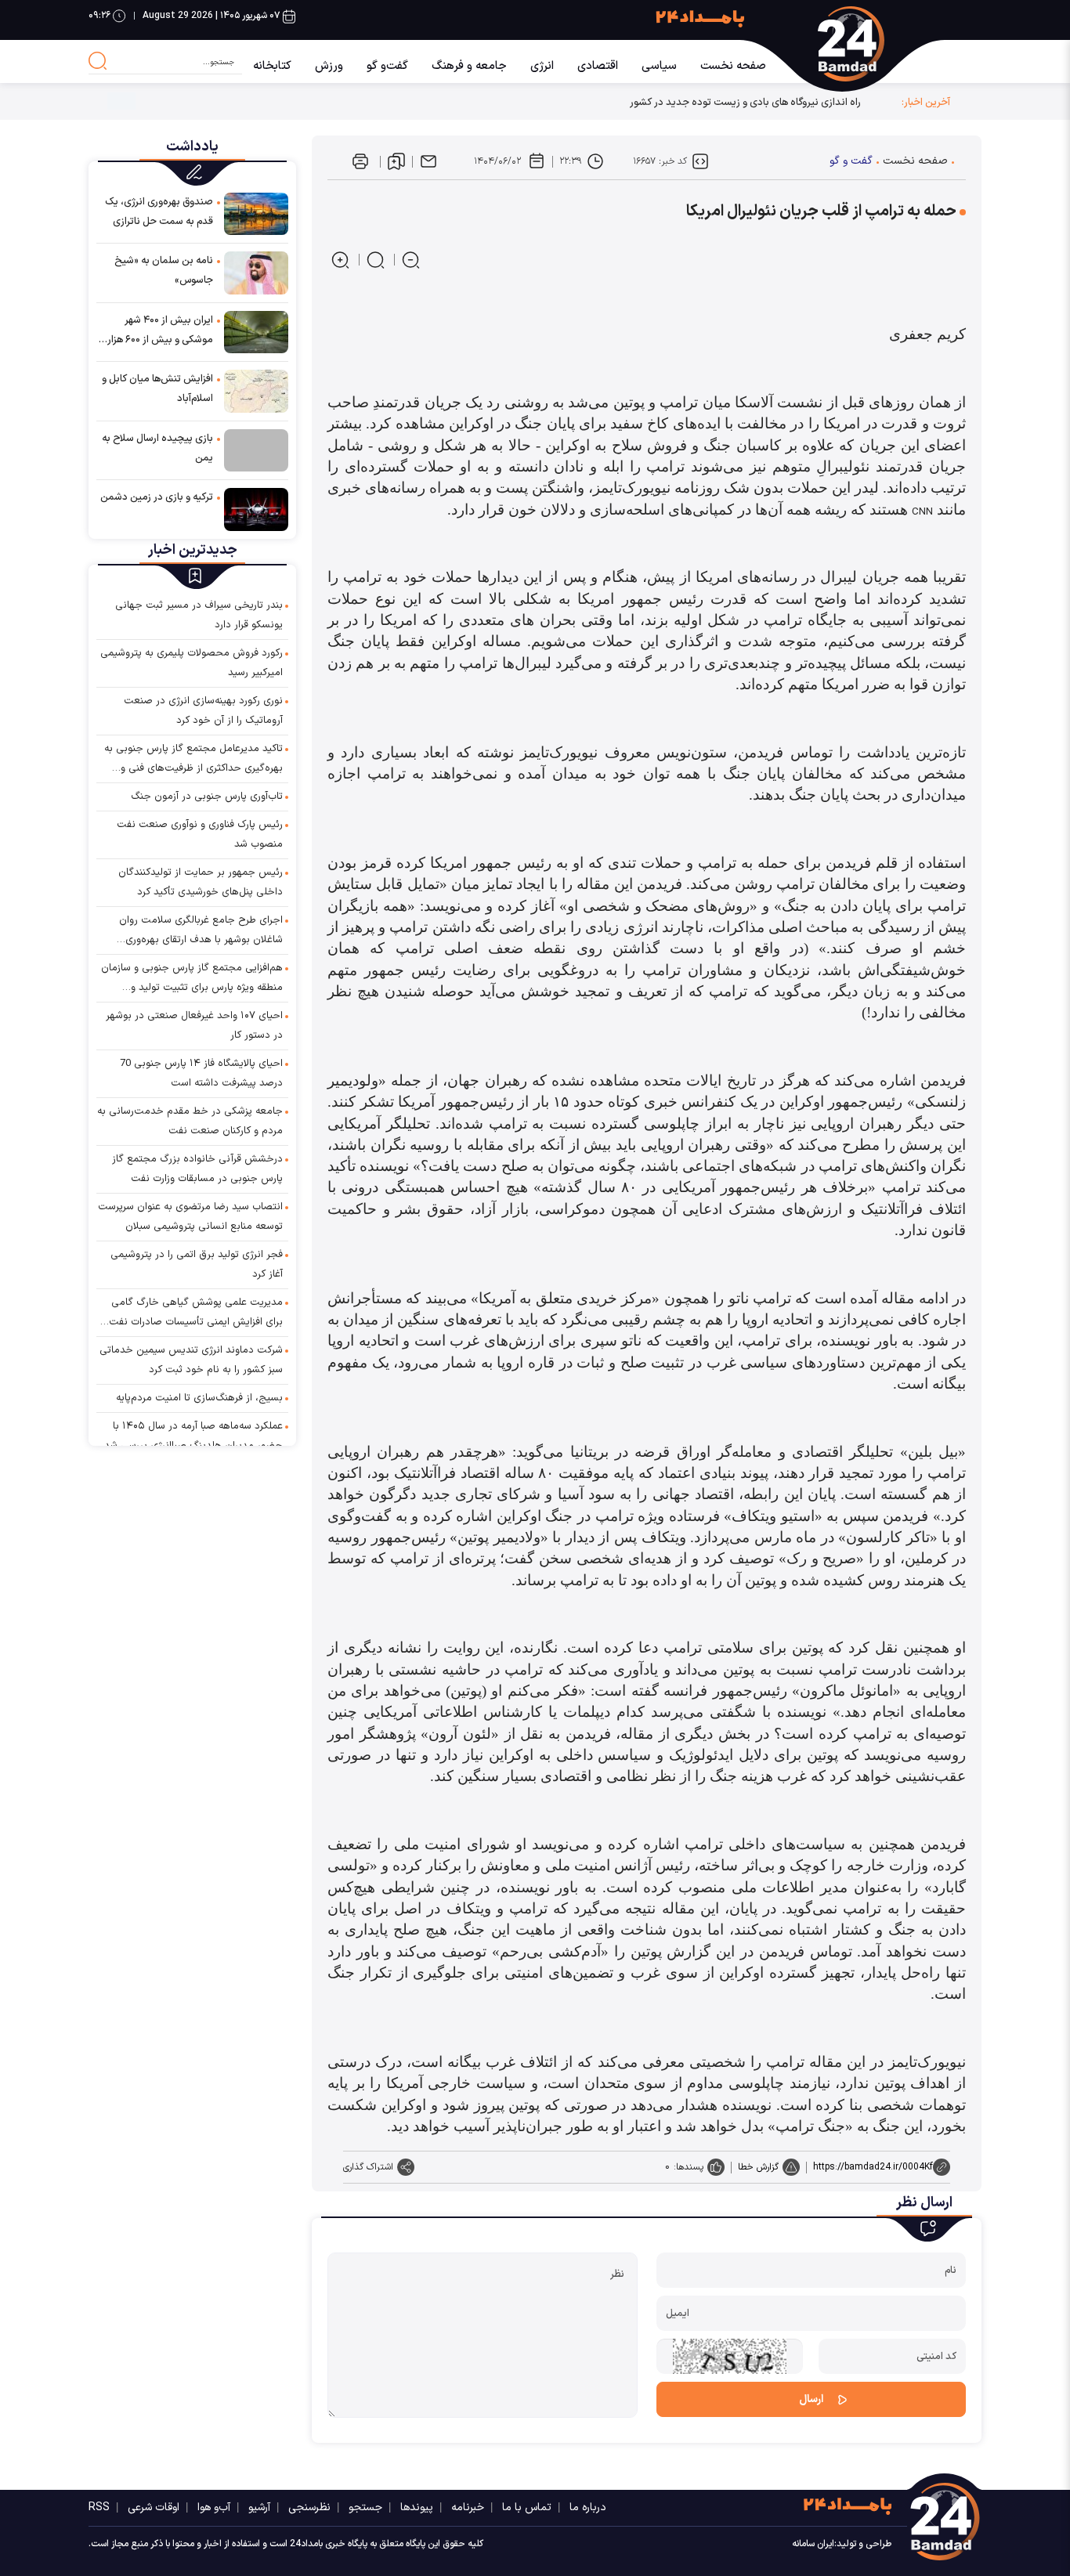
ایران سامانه (813, 2544)
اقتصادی (598, 66)
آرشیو (259, 2507)
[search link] (98, 61)
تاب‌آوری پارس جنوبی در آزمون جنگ (207, 797)
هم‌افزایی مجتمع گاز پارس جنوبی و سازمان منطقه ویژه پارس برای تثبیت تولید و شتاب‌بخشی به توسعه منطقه (192, 979)
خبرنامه (468, 2507)
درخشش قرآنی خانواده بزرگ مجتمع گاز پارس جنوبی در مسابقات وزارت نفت (197, 1169)
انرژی (542, 66)
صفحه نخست (733, 66)
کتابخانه (272, 66)
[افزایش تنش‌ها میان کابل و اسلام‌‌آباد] (256, 390)
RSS (99, 2507)
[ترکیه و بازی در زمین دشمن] (256, 509)
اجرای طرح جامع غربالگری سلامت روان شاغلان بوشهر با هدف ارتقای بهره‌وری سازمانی (201, 931)
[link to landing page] (882, 44)
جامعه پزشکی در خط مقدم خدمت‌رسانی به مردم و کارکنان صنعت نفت (190, 1121)
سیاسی (659, 66)
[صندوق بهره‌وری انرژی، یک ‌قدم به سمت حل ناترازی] (256, 213)
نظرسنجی (309, 2507)
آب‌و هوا (214, 2507)
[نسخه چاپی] (360, 161)
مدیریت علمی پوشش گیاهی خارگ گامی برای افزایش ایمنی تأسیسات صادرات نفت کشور (196, 1313)
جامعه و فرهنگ (469, 66)
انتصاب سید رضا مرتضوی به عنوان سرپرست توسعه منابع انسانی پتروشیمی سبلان (190, 1217)
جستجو (365, 2507)
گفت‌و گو (387, 66)
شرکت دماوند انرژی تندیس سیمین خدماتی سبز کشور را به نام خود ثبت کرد (191, 1360)
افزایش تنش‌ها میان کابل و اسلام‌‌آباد (157, 389)
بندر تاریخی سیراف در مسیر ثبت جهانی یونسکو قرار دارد (199, 615)
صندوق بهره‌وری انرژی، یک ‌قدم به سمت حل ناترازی (159, 212)
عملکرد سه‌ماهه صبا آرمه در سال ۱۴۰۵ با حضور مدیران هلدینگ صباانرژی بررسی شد (193, 1436)
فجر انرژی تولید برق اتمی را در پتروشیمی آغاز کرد (197, 1265)
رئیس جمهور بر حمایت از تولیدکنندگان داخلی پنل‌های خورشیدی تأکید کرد (201, 882)
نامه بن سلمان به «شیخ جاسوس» (164, 271)
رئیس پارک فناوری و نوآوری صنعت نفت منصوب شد (200, 835)
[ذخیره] (396, 161)
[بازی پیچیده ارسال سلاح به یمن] (256, 450)
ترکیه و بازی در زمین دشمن (157, 497)
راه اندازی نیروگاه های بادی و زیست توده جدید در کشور (745, 102)
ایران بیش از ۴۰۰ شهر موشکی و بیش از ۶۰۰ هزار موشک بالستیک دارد (160, 331)
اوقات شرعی (154, 2507)
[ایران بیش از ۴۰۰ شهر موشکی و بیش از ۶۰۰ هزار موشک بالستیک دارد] (256, 332)
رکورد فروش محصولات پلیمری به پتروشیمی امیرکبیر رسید (192, 663)
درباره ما (588, 2507)
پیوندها (417, 2507)
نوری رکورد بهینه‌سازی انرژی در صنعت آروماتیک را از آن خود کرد (203, 711)
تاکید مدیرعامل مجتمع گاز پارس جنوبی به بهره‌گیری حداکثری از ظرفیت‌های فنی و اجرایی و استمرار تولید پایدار (193, 760)
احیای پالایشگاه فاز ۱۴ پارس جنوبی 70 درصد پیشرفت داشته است (201, 1073)
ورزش (329, 66)
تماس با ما (527, 2507)
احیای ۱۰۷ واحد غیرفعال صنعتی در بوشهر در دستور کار (194, 1026)
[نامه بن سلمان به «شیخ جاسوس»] (256, 272)
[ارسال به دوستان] (428, 161)
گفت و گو (851, 161)
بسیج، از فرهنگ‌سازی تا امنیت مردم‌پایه (199, 1398)
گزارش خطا (758, 2167)
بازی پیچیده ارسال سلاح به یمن (157, 448)
